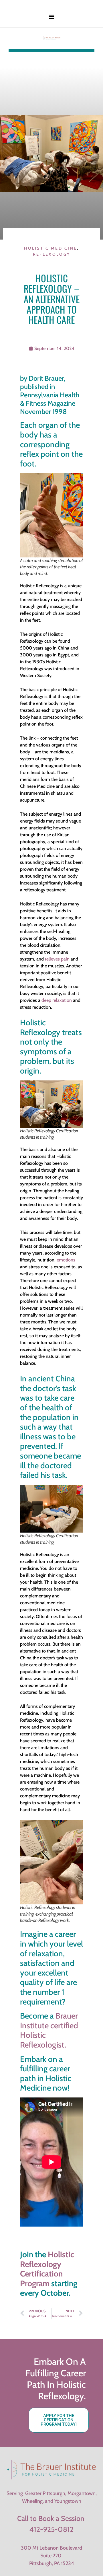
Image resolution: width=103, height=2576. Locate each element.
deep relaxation (57, 1000)
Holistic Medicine (50, 248)
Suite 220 (51, 2556)
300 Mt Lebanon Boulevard (51, 2548)
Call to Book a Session (51, 2518)
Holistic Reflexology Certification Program (47, 2269)
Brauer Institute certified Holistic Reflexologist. (49, 2030)
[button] (52, 16)
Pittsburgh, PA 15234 (52, 2563)
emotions (66, 1260)
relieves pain (57, 959)
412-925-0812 (51, 2529)
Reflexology (51, 254)
